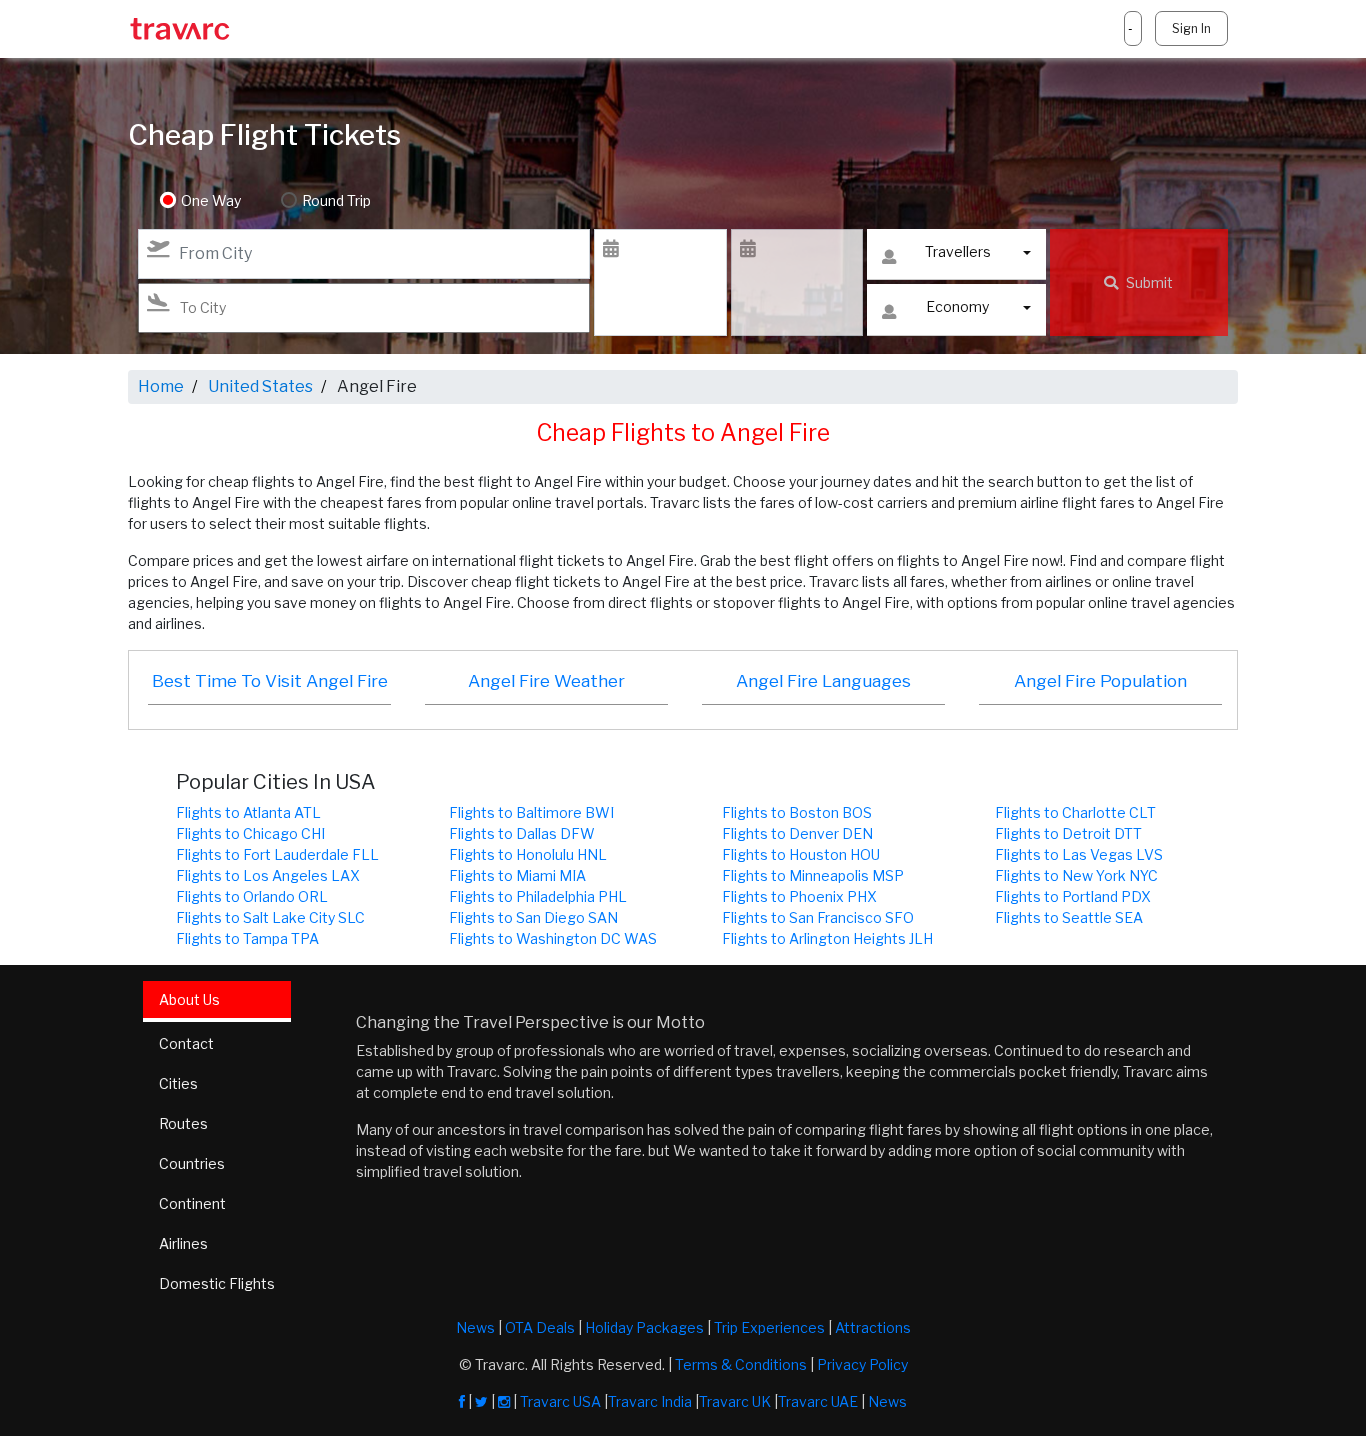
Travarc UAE (818, 1401)
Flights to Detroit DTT (1068, 833)
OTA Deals (540, 1327)
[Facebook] (462, 1401)
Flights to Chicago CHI (250, 833)
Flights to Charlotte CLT (1075, 812)
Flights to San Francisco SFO (818, 917)
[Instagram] (504, 1401)
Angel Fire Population (1100, 681)
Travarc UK (735, 1401)
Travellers (958, 251)
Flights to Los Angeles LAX (268, 875)
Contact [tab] (186, 1043)
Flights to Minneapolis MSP (813, 875)
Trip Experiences (769, 1327)
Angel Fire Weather (546, 681)
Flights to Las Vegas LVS (1079, 854)
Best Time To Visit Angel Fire (270, 681)
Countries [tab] (192, 1163)
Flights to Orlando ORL (252, 896)
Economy (957, 306)
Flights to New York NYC (1076, 875)
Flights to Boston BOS (797, 812)
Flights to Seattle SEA (1069, 917)
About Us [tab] (189, 999)
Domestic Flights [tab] (217, 1283)
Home (161, 386)
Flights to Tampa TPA (247, 938)
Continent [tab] (192, 1203)
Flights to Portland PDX (1073, 896)
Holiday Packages (644, 1327)
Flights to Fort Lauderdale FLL (277, 854)
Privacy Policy (862, 1364)
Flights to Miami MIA (517, 875)
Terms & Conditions (741, 1364)
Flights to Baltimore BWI (531, 812)
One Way (211, 200)
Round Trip (336, 200)
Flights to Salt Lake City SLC (270, 917)
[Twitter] (481, 1401)
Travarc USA (560, 1401)
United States (260, 386)
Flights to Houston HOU (801, 854)
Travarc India (650, 1401)
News (475, 1327)
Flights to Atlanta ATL (248, 812)
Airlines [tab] (183, 1243)
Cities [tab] (178, 1083)
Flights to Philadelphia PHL (538, 896)
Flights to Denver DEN (797, 833)
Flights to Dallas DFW (522, 833)
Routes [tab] (183, 1123)
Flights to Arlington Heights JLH (827, 938)
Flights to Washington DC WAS (553, 938)
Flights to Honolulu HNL (528, 854)
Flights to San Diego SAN (533, 917)
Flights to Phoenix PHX (799, 896)
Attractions (873, 1327)
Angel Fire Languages (823, 681)
